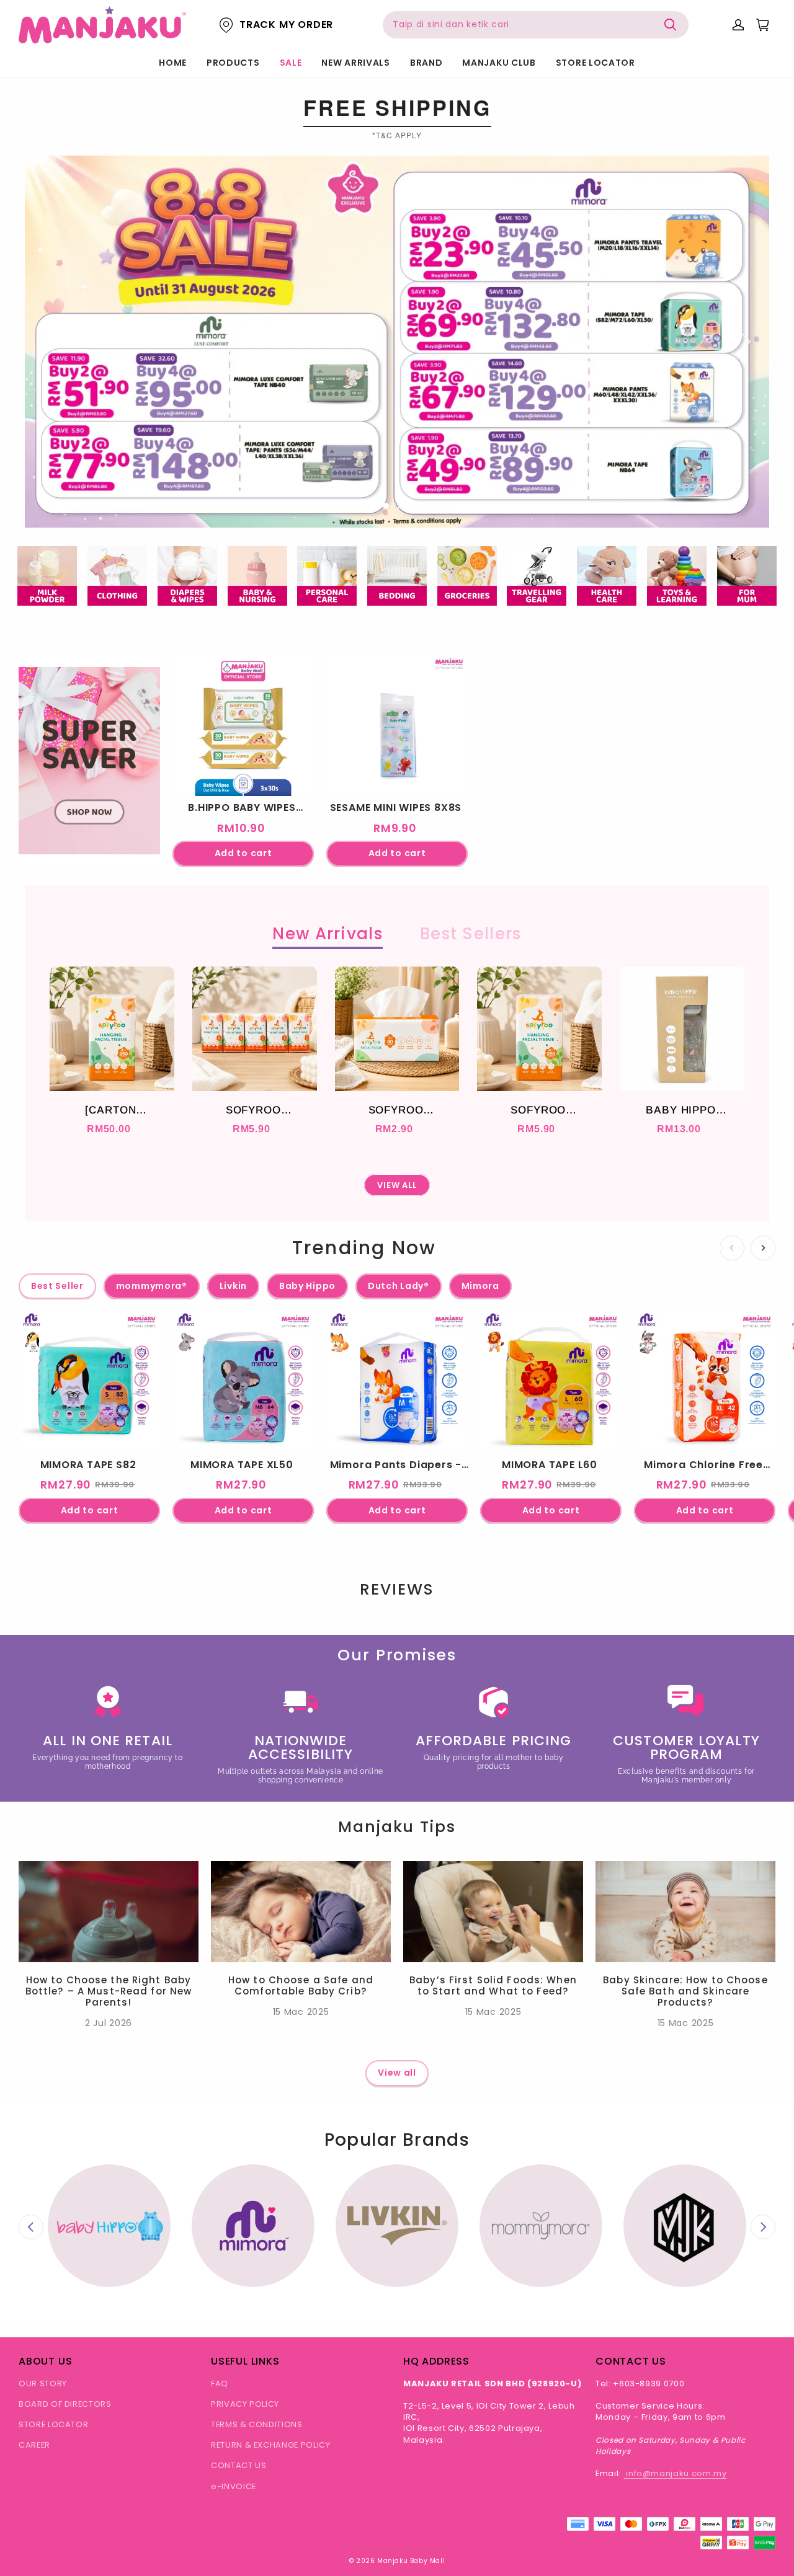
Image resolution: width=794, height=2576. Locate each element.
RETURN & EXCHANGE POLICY (271, 2445)
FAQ (220, 2383)
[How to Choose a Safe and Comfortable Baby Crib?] (301, 1912)
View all (397, 2073)
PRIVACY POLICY (245, 2404)
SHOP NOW (90, 831)
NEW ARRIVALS (355, 63)
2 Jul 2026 (109, 2023)
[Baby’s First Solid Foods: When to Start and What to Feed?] (493, 1912)
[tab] (386, 506)
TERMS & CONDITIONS (257, 2424)
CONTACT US (239, 2465)
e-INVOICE (234, 2486)
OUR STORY (43, 2383)
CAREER (34, 2445)
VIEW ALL (397, 1185)
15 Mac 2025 (301, 2012)
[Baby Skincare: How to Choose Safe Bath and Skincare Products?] (685, 1912)
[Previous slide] (31, 2227)
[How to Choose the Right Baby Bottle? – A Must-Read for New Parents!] (109, 1912)
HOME (173, 63)
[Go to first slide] (763, 2227)
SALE (291, 63)
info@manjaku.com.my (676, 2473)
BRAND (426, 63)
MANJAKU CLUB (499, 63)
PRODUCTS (233, 63)
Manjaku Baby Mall (411, 2561)
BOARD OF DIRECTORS (65, 2404)
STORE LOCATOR (595, 63)
